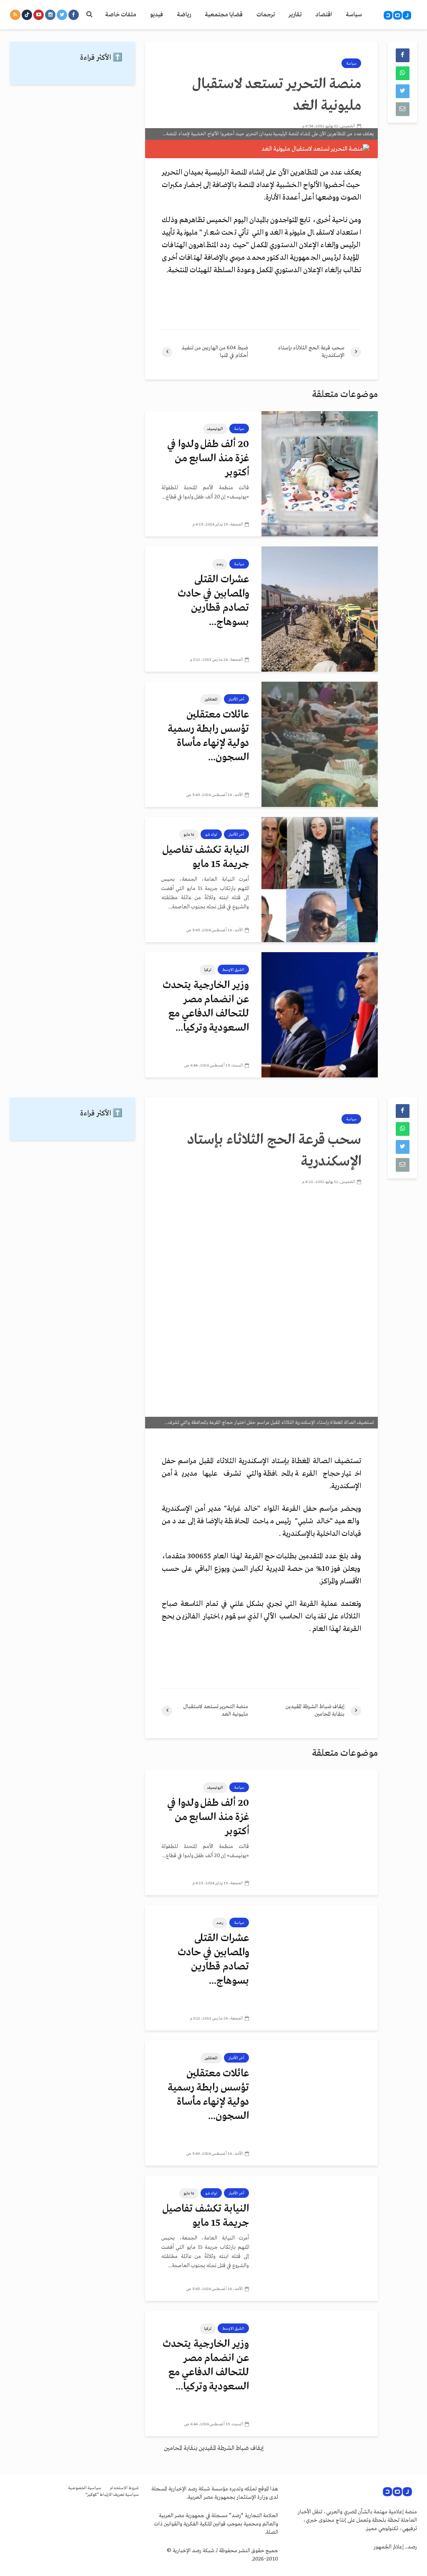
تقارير (295, 15)
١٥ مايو (189, 834)
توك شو (211, 834)
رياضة (184, 15)
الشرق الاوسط (233, 970)
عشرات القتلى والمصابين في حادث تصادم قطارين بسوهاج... (213, 601)
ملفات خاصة (121, 15)
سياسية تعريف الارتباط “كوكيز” (112, 2495)
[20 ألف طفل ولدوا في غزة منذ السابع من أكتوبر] (320, 474)
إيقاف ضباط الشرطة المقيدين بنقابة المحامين (214, 2448)
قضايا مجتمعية (224, 15)
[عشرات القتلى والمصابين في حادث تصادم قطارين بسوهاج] (320, 609)
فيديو (157, 15)
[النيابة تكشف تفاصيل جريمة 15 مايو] (320, 880)
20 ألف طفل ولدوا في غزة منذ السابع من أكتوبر (208, 459)
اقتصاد (324, 15)
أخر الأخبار (236, 699)
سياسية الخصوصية (85, 2488)
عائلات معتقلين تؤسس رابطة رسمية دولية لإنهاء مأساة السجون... (208, 736)
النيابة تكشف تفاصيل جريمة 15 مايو (206, 857)
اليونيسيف (215, 429)
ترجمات (266, 15)
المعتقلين (211, 699)
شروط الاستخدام (124, 2488)
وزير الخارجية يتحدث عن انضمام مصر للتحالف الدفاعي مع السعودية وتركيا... (206, 1007)
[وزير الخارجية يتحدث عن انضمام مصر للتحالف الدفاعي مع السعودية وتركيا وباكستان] (320, 1015)
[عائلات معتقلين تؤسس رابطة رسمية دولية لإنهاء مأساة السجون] (320, 744)
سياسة (354, 15)
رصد (220, 564)
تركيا (208, 970)
